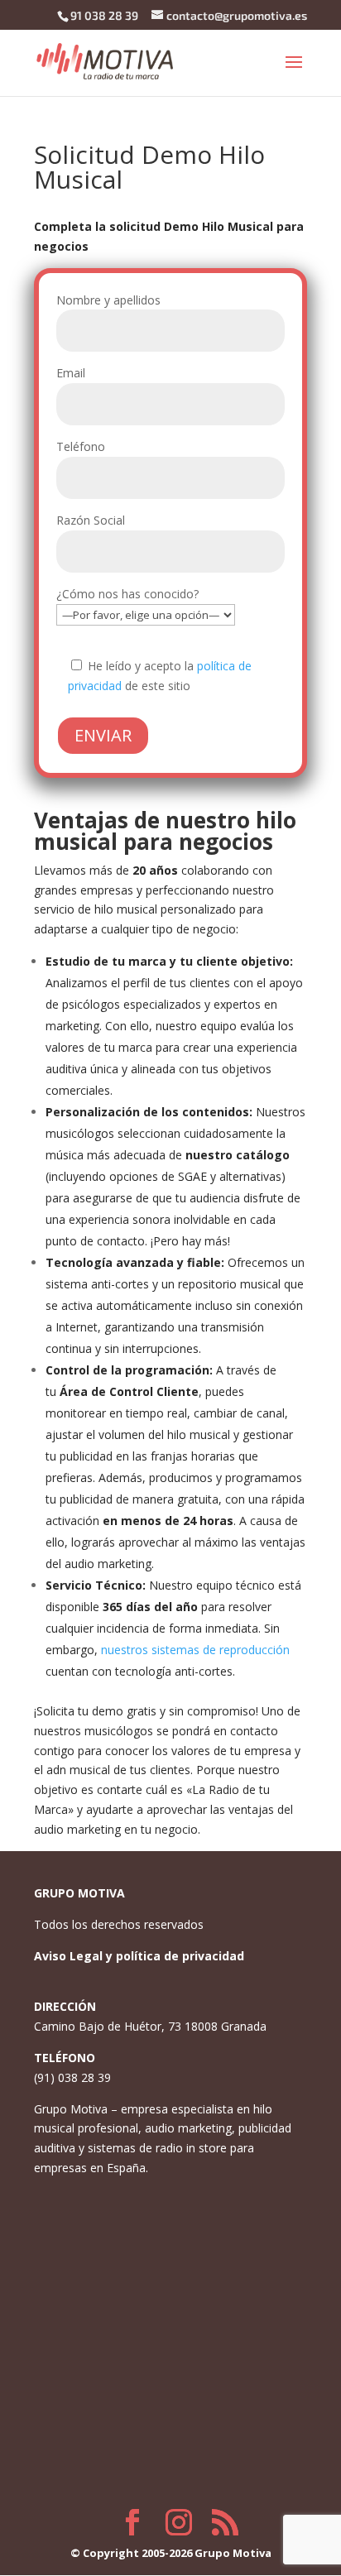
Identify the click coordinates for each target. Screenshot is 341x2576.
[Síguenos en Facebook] (132, 2522)
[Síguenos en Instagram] (179, 2522)
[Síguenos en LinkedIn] (225, 2522)
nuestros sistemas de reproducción (195, 1650)
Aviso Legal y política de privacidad (139, 1956)
